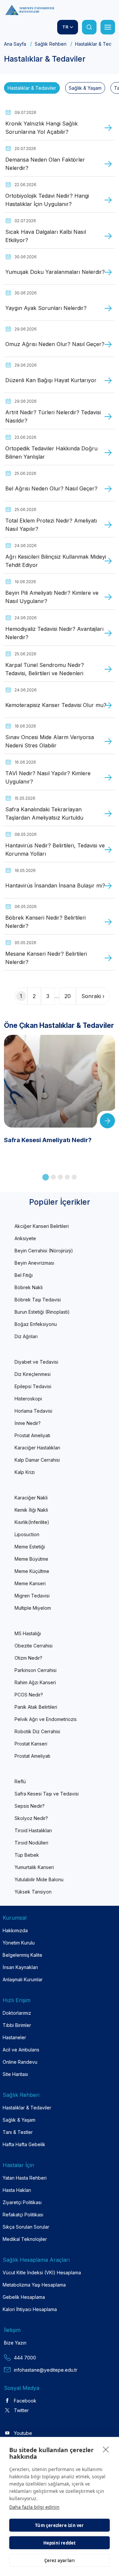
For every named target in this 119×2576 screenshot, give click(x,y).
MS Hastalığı (28, 1633)
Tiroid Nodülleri (31, 1843)
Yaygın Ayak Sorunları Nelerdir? (46, 308)
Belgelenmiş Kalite (22, 1955)
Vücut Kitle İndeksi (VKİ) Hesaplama (42, 2273)
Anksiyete (25, 1238)
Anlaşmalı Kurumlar (23, 1979)
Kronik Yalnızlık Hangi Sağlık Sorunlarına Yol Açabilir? (41, 128)
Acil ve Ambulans (21, 2050)
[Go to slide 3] (60, 1177)
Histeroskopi (28, 1399)
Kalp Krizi (25, 1472)
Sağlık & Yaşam (85, 88)
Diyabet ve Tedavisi (36, 1362)
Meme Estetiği (30, 1547)
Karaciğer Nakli (31, 1498)
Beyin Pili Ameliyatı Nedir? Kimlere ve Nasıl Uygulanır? (52, 597)
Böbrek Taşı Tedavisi (38, 1300)
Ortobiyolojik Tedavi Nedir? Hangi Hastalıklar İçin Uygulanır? (47, 200)
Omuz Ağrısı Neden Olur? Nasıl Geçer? (55, 344)
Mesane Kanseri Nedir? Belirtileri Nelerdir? (46, 958)
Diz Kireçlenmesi (33, 1374)
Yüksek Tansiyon (33, 1892)
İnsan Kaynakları (20, 1967)
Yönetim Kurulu (19, 1943)
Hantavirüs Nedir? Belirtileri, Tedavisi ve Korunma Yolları (55, 850)
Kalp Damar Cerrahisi (37, 1460)
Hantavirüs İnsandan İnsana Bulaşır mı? (55, 885)
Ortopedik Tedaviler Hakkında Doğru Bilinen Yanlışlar (51, 453)
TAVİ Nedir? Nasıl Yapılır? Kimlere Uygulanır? (48, 778)
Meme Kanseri (30, 1583)
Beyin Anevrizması (34, 1263)
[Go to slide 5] (74, 1177)
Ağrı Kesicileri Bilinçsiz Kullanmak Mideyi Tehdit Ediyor (56, 561)
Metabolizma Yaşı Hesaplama (34, 2285)
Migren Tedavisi (32, 1596)
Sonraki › (93, 996)
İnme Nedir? (28, 1423)
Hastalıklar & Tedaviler (32, 88)
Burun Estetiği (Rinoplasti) (42, 1312)
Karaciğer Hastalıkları (37, 1448)
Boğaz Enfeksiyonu (36, 1324)
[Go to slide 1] (46, 1177)
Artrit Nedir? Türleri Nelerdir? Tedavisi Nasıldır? (53, 417)
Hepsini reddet (60, 2543)
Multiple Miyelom (33, 1608)
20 (68, 996)
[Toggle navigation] (108, 27)
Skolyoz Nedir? (31, 1818)
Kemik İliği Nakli (31, 1510)
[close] (106, 2449)
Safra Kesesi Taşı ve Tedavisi (47, 1794)
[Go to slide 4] (67, 1177)
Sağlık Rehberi (51, 44)
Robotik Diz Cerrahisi (37, 1731)
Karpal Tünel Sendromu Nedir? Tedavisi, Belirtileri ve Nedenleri (45, 669)
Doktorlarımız (17, 2013)
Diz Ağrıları (26, 1336)
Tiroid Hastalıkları (33, 1830)
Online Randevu (20, 2062)
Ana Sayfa (15, 44)
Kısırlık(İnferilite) (32, 1522)
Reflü (20, 1781)
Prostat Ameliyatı (32, 1435)
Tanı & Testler (18, 2132)
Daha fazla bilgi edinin (34, 2507)
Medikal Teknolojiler (25, 2239)
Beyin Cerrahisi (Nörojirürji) (44, 1251)
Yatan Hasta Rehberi (25, 2178)
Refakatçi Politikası (23, 2215)
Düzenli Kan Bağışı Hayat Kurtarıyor (51, 380)
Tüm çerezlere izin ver (59, 2525)
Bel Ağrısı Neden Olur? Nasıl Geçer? (51, 488)
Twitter (21, 2410)
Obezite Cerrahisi (34, 1646)
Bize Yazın (15, 2343)
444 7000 (25, 2358)
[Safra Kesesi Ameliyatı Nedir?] (59, 1124)
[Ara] (89, 27)
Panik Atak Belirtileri (36, 1707)
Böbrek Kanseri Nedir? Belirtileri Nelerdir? (45, 922)
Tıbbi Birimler (17, 2025)
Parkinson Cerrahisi (36, 1670)
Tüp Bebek (27, 1855)
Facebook (25, 2401)
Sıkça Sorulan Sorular (26, 2227)
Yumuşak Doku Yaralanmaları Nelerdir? (55, 272)
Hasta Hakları (17, 2190)
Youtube (23, 2433)
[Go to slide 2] (53, 1177)
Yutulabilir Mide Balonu (39, 1879)
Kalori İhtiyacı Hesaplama (30, 2309)
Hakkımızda (15, 1930)
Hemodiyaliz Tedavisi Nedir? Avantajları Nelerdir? (54, 633)
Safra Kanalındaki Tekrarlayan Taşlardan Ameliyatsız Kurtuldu (44, 814)
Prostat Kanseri (31, 1744)
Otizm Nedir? (28, 1658)
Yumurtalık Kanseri (34, 1867)
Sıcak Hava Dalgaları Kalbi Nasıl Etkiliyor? (46, 236)
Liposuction (27, 1534)
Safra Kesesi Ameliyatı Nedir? (48, 1140)
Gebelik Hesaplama (24, 2297)
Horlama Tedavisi (33, 1411)
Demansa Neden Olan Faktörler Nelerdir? (45, 164)
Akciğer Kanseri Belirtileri (42, 1226)
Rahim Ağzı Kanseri (35, 1682)
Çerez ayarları (60, 2560)
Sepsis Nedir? (30, 1806)
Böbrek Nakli (29, 1287)
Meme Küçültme (32, 1571)
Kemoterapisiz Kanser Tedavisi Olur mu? (56, 705)
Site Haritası (15, 2074)
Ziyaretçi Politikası (22, 2202)
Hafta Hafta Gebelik (24, 2144)
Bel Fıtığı (24, 1275)
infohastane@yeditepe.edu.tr (46, 2370)
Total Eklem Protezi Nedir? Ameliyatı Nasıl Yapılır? (51, 525)
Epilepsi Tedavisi (33, 1386)
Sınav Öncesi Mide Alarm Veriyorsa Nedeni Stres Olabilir (50, 741)
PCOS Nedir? (29, 1695)
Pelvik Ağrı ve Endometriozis (46, 1719)
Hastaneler (14, 2037)
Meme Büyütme (31, 1559)
